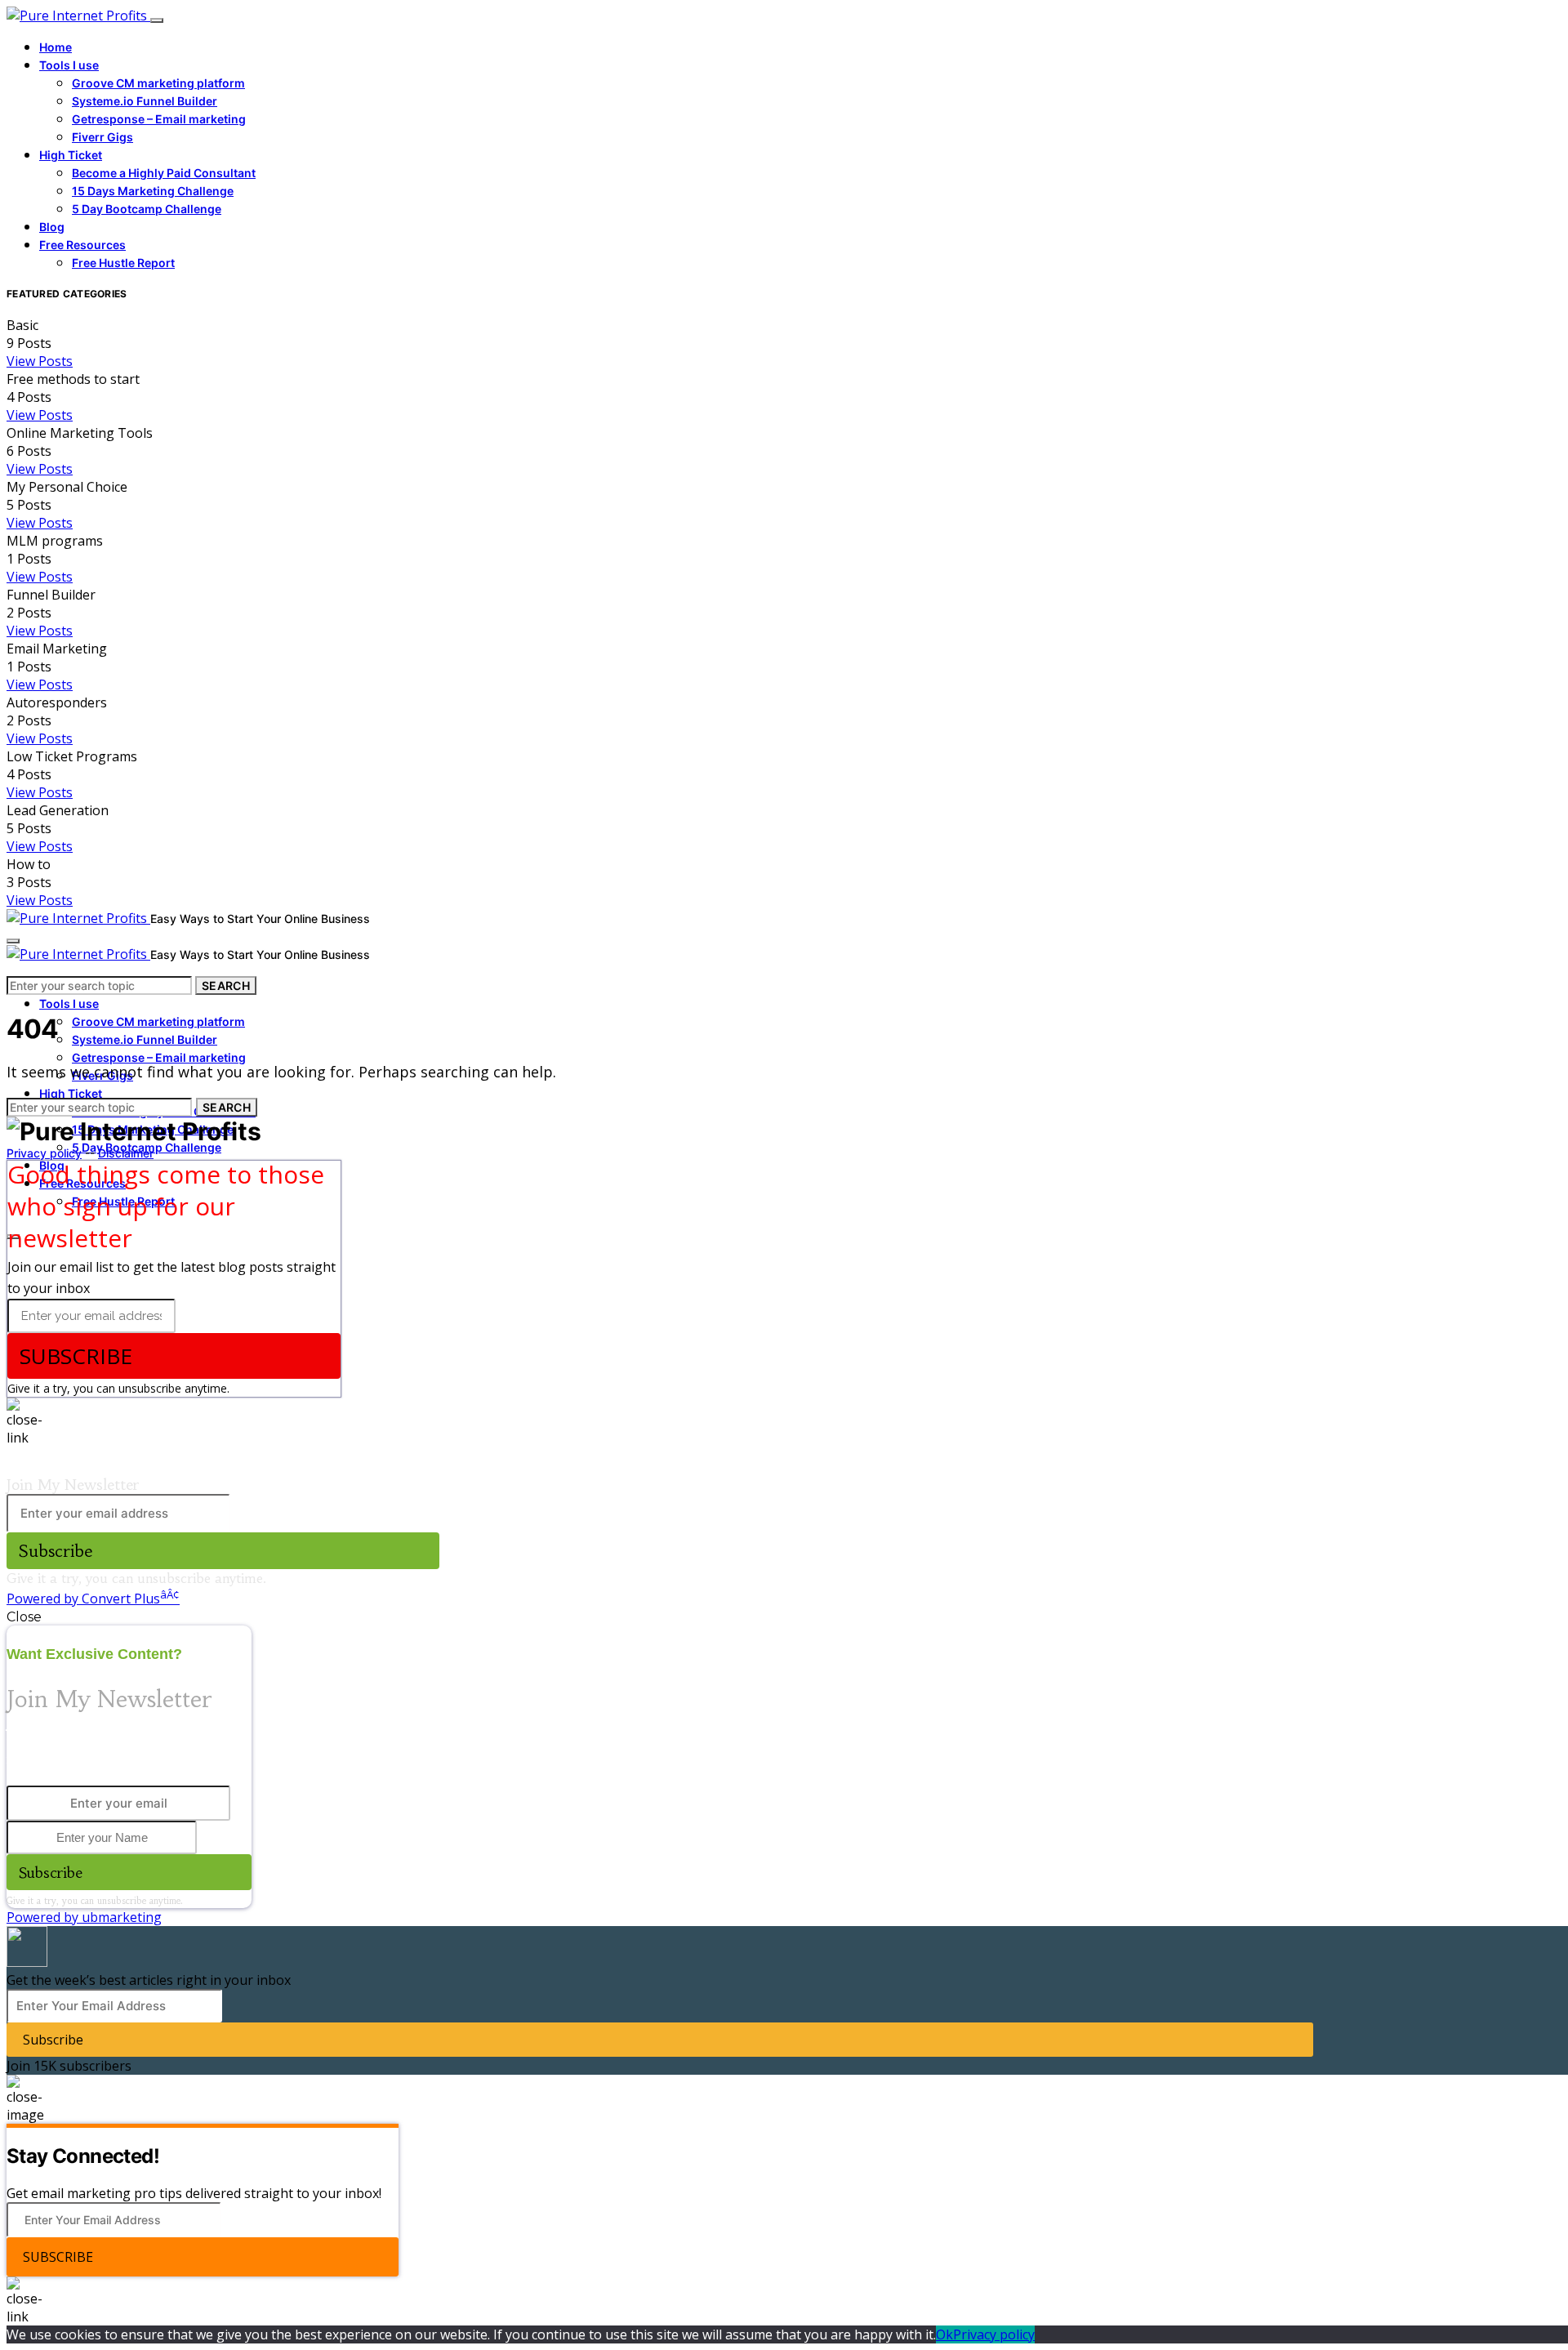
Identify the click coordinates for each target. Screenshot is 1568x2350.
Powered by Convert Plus (93, 1599)
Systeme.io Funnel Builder (145, 101)
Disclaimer (126, 1153)
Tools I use (69, 65)
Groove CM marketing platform (158, 83)
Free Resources (82, 245)
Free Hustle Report (123, 263)
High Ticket (71, 155)
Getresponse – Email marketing (159, 119)
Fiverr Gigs (102, 137)
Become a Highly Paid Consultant (164, 173)
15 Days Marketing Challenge (153, 191)
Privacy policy (44, 1153)
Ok (944, 2334)
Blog (52, 227)
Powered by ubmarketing (84, 1917)
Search (226, 985)
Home (56, 47)
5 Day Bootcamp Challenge (147, 209)
